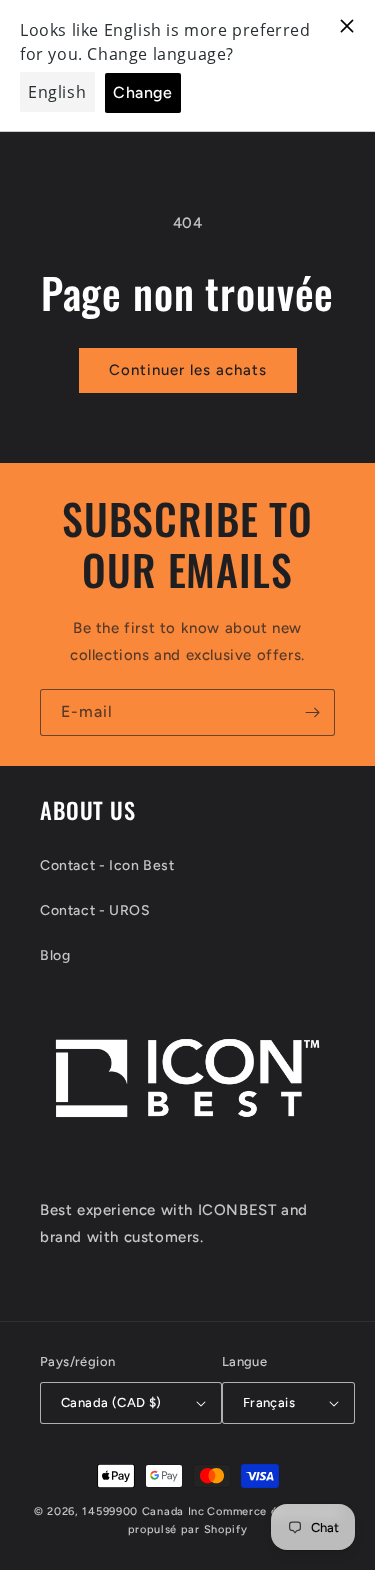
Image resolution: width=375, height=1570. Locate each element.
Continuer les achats (188, 370)
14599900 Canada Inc (143, 1511)
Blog (55, 955)
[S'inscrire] (312, 712)
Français (269, 1402)
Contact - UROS (95, 910)
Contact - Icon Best (107, 865)
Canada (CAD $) (111, 1402)
